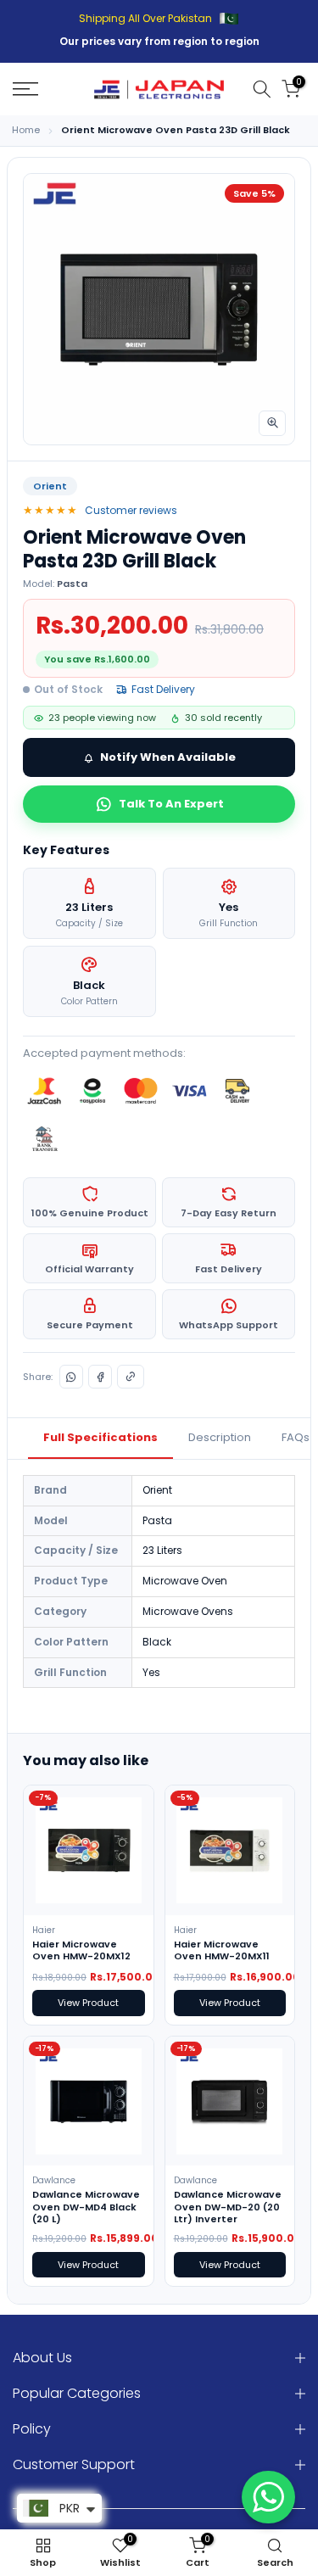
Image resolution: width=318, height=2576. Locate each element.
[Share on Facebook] (100, 1377)
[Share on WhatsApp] (71, 1377)
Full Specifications (100, 1437)
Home (26, 130)
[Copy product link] (131, 1377)
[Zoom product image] (272, 423)
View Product (88, 2003)
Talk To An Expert (171, 804)
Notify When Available (168, 757)
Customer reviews (131, 510)
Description (220, 1437)
